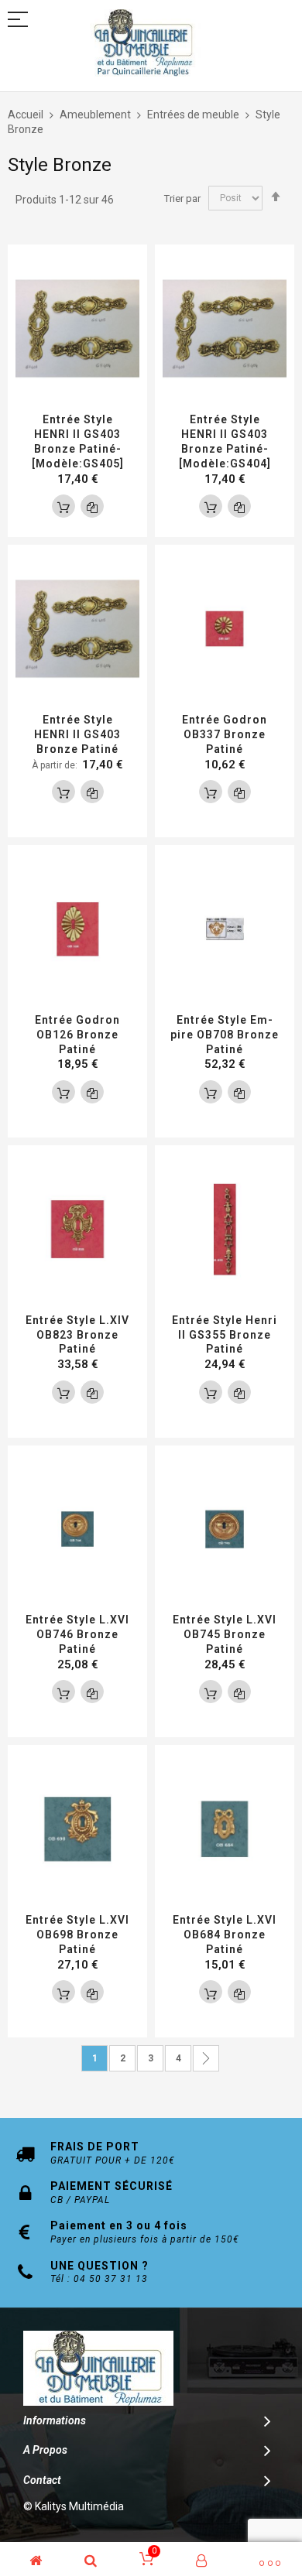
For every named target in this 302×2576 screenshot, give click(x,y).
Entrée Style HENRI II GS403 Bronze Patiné (77, 734)
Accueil (27, 115)
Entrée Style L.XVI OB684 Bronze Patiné (225, 1935)
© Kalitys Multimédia (74, 2506)
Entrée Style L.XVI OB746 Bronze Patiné (77, 1634)
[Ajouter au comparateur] (92, 506)
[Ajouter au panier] (63, 506)
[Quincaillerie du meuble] (143, 43)
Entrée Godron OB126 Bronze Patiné (77, 1035)
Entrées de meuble (194, 115)
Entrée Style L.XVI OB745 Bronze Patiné (225, 1634)
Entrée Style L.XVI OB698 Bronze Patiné (77, 1935)
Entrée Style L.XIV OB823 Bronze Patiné (77, 1335)
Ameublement (96, 115)
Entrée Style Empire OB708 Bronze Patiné (225, 1035)
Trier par (182, 198)
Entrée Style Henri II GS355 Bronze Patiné (225, 1335)
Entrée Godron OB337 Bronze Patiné (225, 734)
